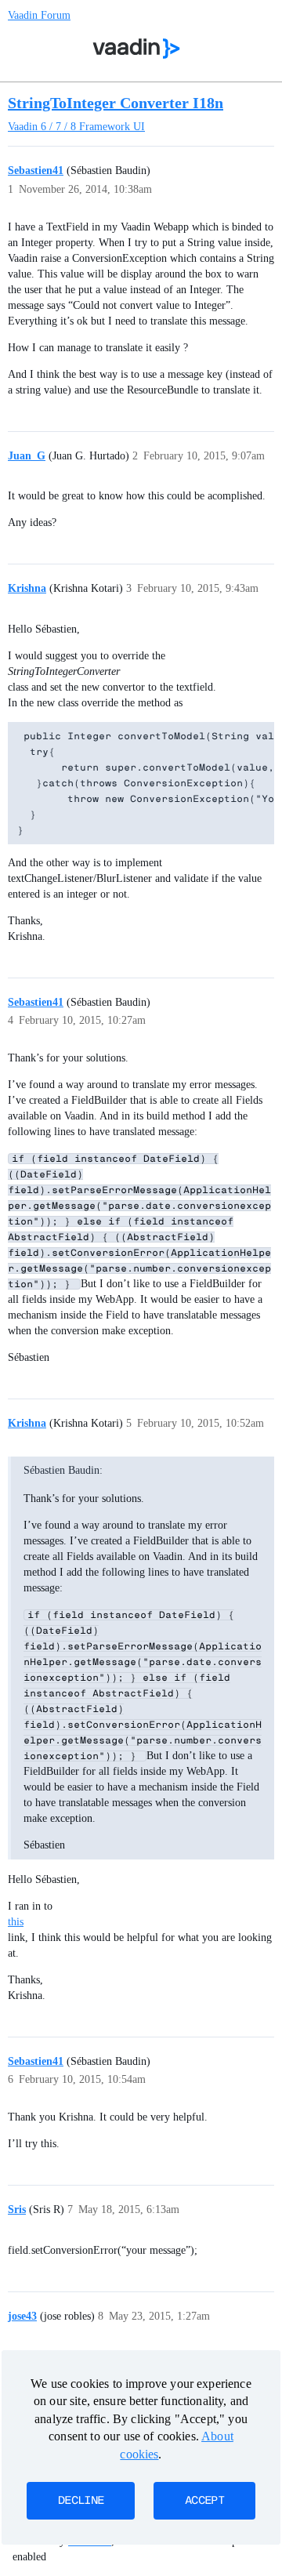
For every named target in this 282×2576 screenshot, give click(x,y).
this (16, 1922)
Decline (81, 2501)
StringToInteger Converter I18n (116, 103)
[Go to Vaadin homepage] (137, 49)
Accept (204, 2501)
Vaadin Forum (39, 15)
